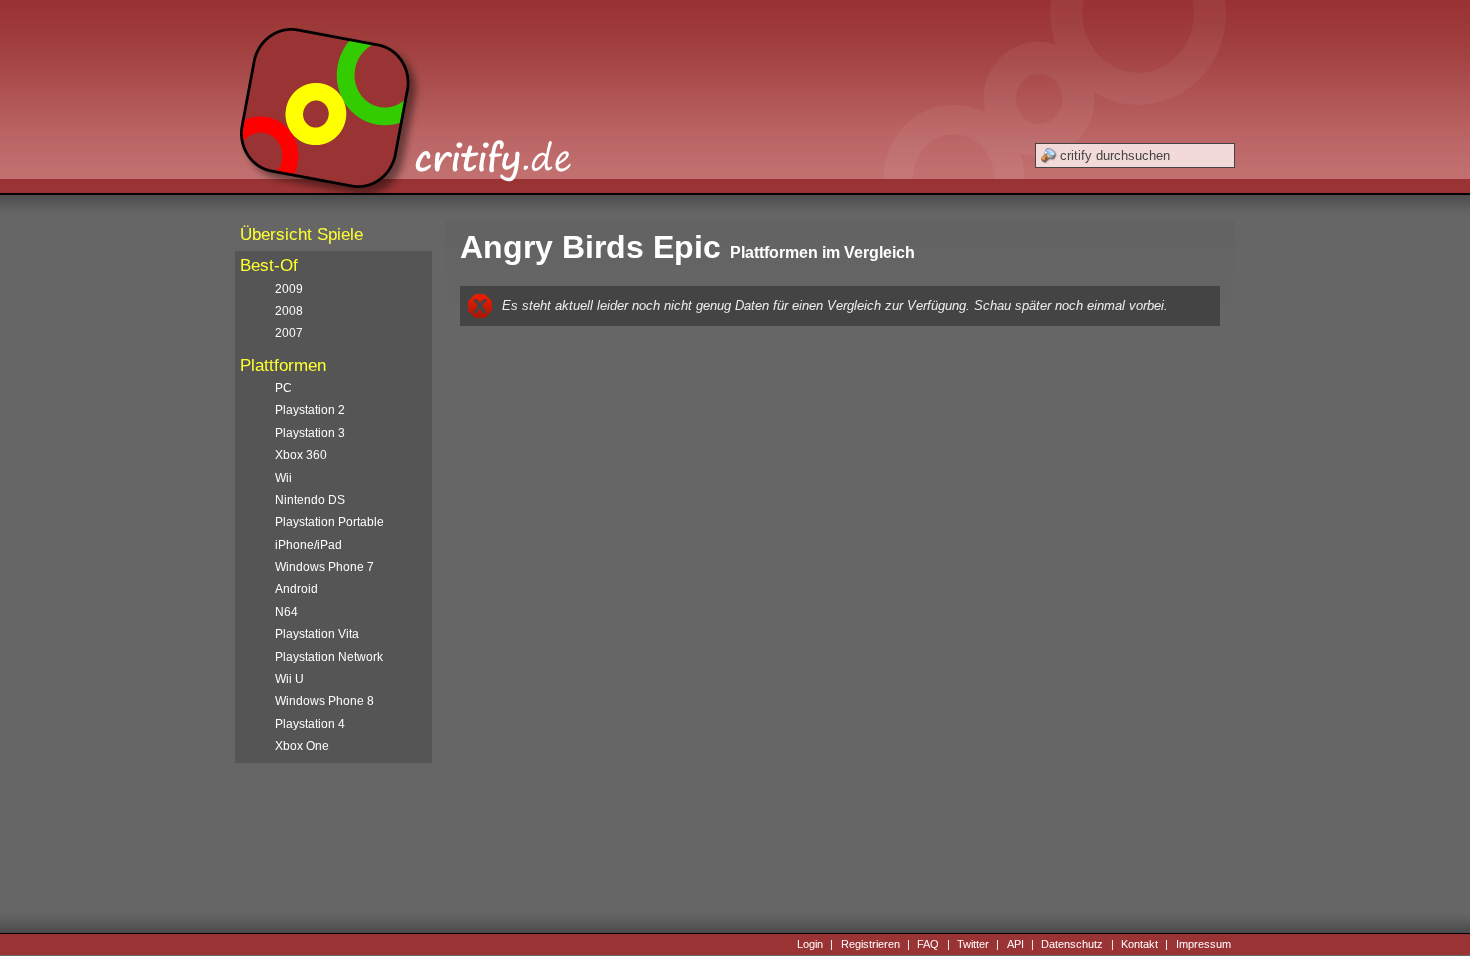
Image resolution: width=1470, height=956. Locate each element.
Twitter (973, 944)
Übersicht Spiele (301, 234)
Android (296, 589)
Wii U (289, 679)
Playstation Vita (317, 634)
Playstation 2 (310, 410)
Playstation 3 (310, 433)
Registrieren (870, 944)
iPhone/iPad (308, 545)
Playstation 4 (310, 724)
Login (810, 944)
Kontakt (1139, 944)
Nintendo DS (310, 500)
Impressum (1203, 944)
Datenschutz (1072, 944)
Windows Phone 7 (324, 567)
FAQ (928, 944)
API (1015, 944)
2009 (289, 289)
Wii (283, 478)
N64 (286, 612)
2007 (289, 333)
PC (283, 388)
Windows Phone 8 (324, 701)
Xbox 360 (301, 455)
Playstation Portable (329, 522)
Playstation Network (329, 657)
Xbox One (302, 746)
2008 (289, 311)
